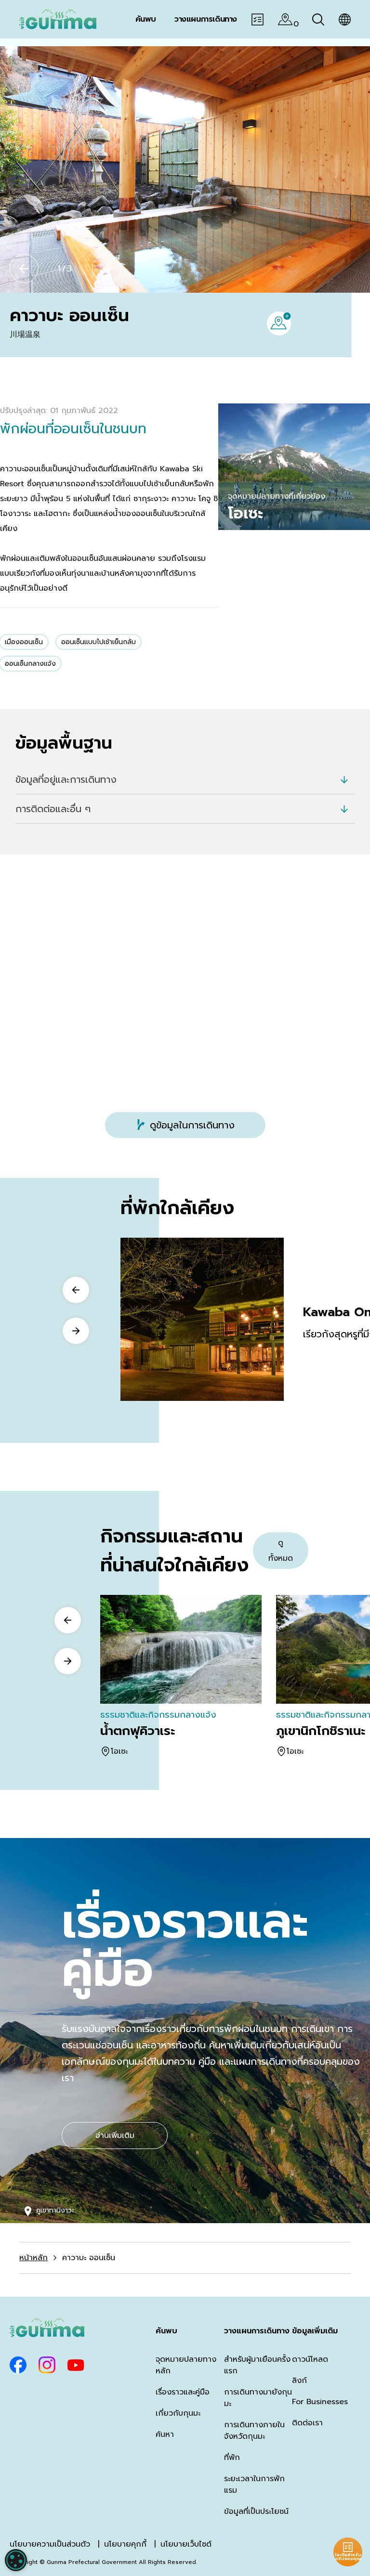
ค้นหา (165, 2434)
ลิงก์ (299, 2381)
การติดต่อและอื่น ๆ (53, 809)
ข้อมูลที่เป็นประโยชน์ (256, 2511)
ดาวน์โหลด (310, 2359)
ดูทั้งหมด (281, 1551)
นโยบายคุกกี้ (125, 2544)
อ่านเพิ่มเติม (115, 2136)
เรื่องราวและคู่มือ (183, 2392)
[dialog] (16, 2560)
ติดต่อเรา (307, 2423)
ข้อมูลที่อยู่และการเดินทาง (66, 779)
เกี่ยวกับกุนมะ (178, 2413)
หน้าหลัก (33, 2258)
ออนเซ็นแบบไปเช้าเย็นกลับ (99, 642)
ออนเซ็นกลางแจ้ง (30, 664)
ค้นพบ (166, 2331)
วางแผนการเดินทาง (257, 2331)
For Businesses (320, 2402)
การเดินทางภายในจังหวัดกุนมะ (254, 2431)
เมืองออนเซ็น (24, 642)
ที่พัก (232, 2458)
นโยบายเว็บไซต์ (186, 2544)
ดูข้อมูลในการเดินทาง (192, 1125)
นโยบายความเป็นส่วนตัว (50, 2544)
